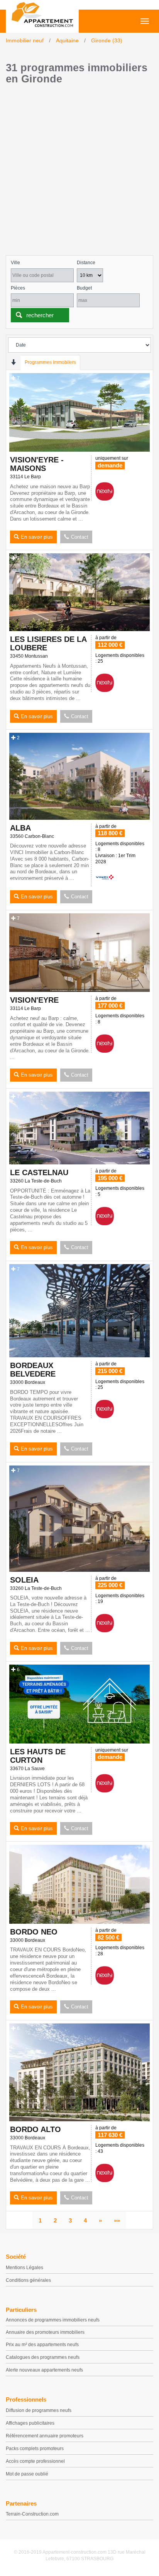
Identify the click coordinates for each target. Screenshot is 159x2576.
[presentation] (13, 362)
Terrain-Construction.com (32, 2514)
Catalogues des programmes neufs (43, 2357)
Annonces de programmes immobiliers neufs (53, 2320)
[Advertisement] (79, 172)
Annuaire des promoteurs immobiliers (45, 2332)
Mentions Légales (25, 2268)
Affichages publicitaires (30, 2423)
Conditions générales (28, 2280)
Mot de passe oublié (27, 2474)
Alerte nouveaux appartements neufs (44, 2370)
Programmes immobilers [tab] (50, 362)
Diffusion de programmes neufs (39, 2410)
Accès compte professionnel (35, 2461)
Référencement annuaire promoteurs (45, 2436)
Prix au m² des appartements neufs (42, 2345)
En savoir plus (37, 537)
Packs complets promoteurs (35, 2449)
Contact (80, 537)
